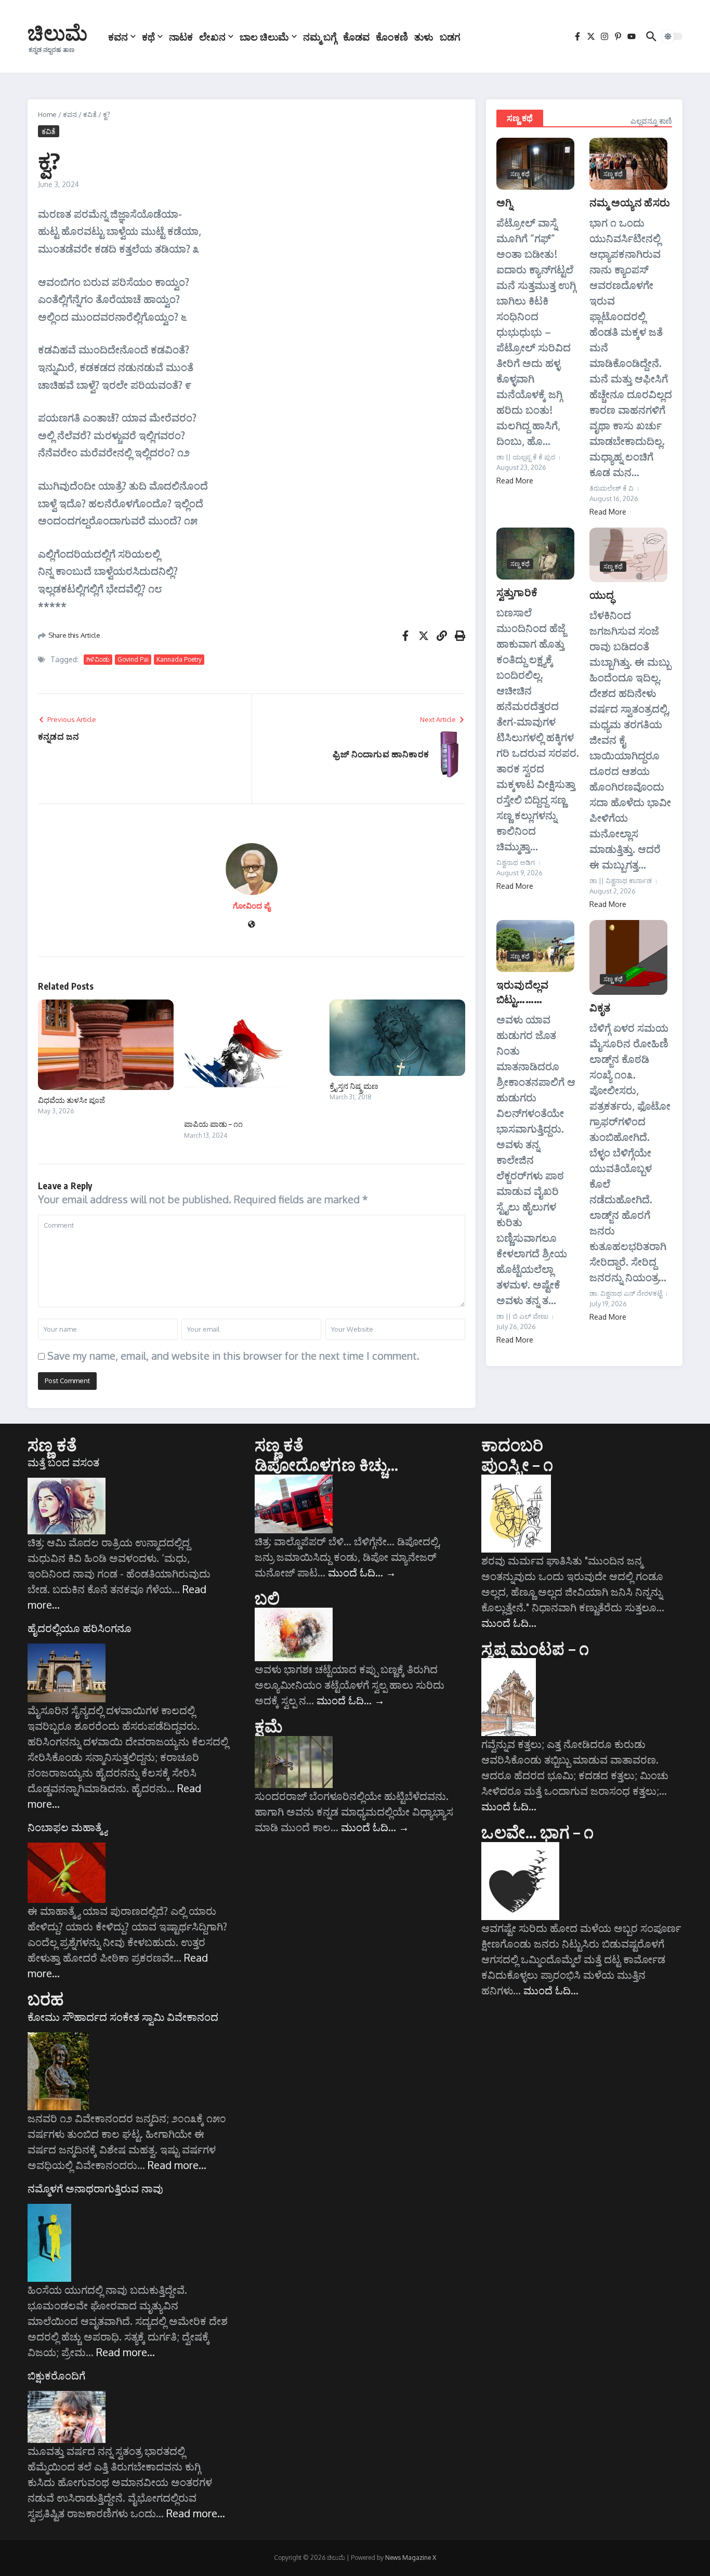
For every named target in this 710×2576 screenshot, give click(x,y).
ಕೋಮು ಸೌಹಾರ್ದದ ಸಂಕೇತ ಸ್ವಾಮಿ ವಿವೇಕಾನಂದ (123, 2017)
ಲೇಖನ (212, 36)
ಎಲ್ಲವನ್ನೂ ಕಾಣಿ (651, 121)
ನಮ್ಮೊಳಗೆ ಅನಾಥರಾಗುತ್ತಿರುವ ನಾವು (95, 2188)
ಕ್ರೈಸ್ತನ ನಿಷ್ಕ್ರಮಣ (354, 1086)
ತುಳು (424, 36)
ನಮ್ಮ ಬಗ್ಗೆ (320, 36)
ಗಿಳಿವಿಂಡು (98, 659)
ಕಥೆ (148, 36)
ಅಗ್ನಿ (504, 202)
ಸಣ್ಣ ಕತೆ (52, 1444)
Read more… (177, 2165)
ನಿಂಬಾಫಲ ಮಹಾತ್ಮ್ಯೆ (67, 1827)
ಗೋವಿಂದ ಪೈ (252, 906)
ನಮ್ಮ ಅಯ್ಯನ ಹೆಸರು (630, 202)
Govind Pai (133, 659)
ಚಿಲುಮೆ (57, 32)
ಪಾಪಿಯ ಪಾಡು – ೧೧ (213, 1124)
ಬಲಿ (267, 1598)
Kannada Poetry (179, 659)
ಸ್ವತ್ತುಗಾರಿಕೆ (517, 592)
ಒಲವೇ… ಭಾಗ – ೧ (537, 1832)
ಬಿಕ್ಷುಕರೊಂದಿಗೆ (56, 2375)
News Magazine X (411, 2558)
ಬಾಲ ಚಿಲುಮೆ (264, 36)
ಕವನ (118, 36)
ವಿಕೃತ (600, 1007)
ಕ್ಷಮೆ (269, 1726)
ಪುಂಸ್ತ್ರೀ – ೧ (517, 1464)
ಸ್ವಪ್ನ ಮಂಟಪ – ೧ (535, 1648)
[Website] (252, 925)
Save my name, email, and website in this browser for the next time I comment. (233, 1356)
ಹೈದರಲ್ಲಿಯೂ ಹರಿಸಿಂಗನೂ (80, 1628)
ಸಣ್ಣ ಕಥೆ (520, 118)
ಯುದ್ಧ (602, 594)
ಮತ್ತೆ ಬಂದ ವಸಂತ (63, 1462)
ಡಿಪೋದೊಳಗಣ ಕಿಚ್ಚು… (327, 1464)
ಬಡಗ (450, 36)
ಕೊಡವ (356, 36)
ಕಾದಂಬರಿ (512, 1444)
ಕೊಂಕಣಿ (392, 36)
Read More (515, 481)
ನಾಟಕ (181, 36)
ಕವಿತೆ (90, 114)
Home (47, 114)
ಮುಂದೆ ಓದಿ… (362, 1572)
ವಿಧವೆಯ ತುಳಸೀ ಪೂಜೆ (71, 1100)
